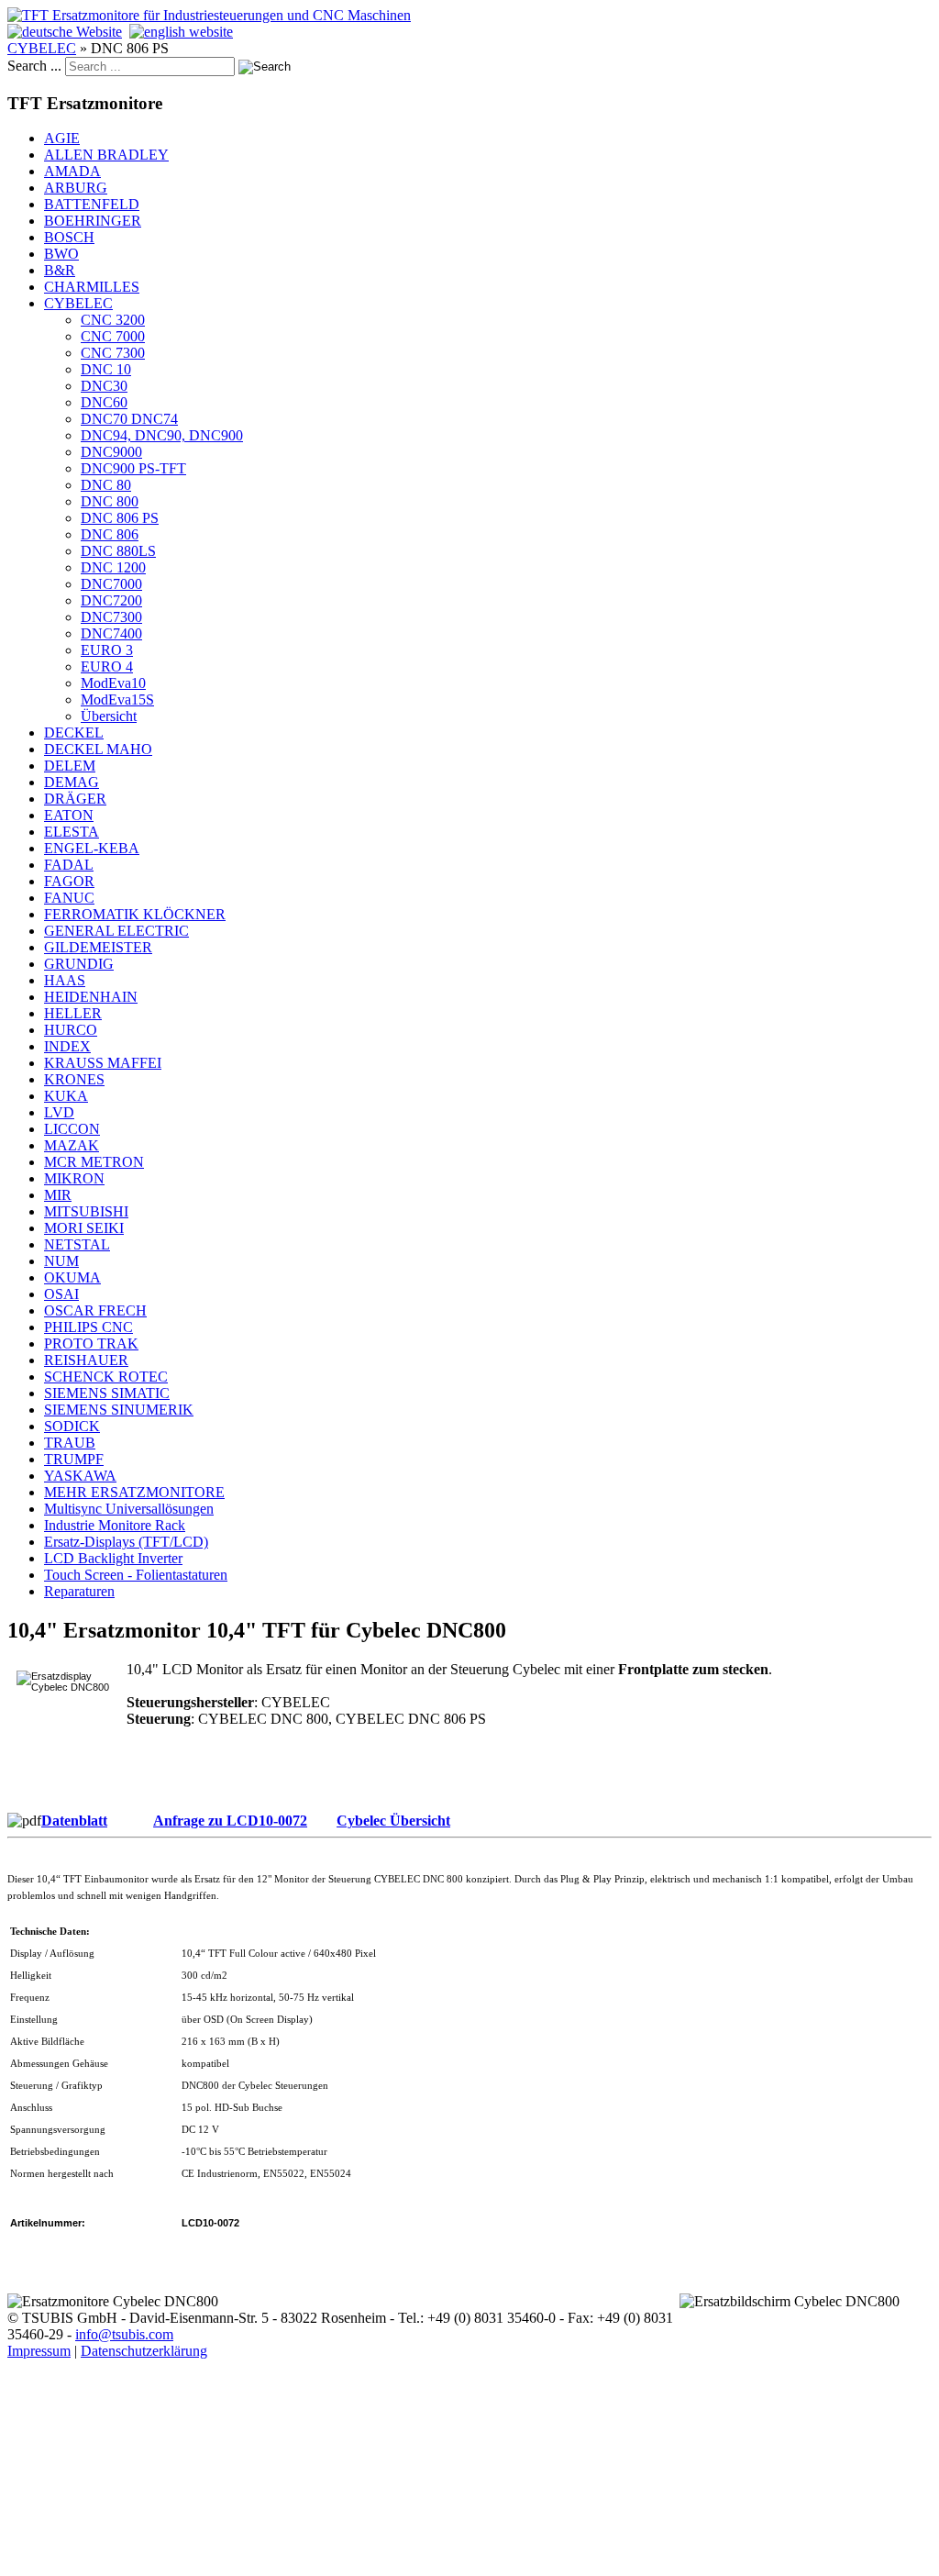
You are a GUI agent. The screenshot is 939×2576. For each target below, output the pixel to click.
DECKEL (74, 733)
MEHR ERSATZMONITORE (134, 1492)
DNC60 (104, 402)
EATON (69, 815)
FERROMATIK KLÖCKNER (135, 914)
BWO (61, 254)
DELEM (70, 766)
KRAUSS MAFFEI (103, 1063)
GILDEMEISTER (98, 947)
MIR (58, 1195)
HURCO (71, 1030)
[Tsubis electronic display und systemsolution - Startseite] (209, 15)
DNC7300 (111, 617)
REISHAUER (86, 1360)
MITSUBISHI (86, 1211)
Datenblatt (74, 1821)
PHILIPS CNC (88, 1327)
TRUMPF (74, 1459)
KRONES (74, 1079)
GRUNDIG (79, 964)
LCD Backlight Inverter (113, 1558)
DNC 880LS (118, 551)
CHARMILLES (92, 287)
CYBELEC (42, 48)
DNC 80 (106, 485)
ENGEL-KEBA (92, 848)
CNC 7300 (113, 353)
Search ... (34, 66)
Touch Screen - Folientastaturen (136, 1575)
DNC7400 (111, 633)
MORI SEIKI (84, 1228)
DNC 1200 (113, 567)
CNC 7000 (113, 336)
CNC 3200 (113, 320)
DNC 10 (106, 369)
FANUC (69, 898)
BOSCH (69, 237)
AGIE (62, 138)
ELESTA (72, 832)
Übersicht (109, 716)
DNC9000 (111, 452)
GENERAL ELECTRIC (116, 931)
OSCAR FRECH (95, 1310)
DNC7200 (111, 600)
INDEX (67, 1046)
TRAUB (70, 1443)
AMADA (72, 171)
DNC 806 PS (120, 518)
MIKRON (74, 1178)
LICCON (72, 1129)
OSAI (61, 1294)
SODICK (72, 1426)
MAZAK (72, 1145)
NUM (61, 1261)
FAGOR (69, 881)
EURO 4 (107, 666)
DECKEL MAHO (98, 749)
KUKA (66, 1096)
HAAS (65, 980)
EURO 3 (107, 650)
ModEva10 (113, 683)
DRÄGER (75, 799)
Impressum (39, 2351)
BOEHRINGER (93, 221)
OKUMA (72, 1277)
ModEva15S (117, 700)
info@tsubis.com (124, 2334)
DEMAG (72, 782)
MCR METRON (94, 1162)
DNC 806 (110, 534)
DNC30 (104, 386)
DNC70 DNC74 (129, 419)
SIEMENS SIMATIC (107, 1393)
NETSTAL (77, 1244)
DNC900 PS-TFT (133, 468)
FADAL (69, 865)
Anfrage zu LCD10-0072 (230, 1821)
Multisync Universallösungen (129, 1509)
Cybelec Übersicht (393, 1821)
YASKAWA (80, 1476)
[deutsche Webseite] (65, 32)
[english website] (181, 32)
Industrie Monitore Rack (115, 1525)
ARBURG (76, 188)
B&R (60, 270)
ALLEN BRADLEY (106, 155)
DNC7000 (111, 584)
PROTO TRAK (91, 1344)
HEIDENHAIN (91, 997)
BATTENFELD (92, 204)
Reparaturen (79, 1591)
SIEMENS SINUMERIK (119, 1410)
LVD (59, 1112)
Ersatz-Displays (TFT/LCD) (126, 1542)
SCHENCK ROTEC (106, 1377)
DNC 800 (110, 501)
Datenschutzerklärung (144, 2351)
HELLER (73, 1013)
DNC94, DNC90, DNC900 (162, 435)
